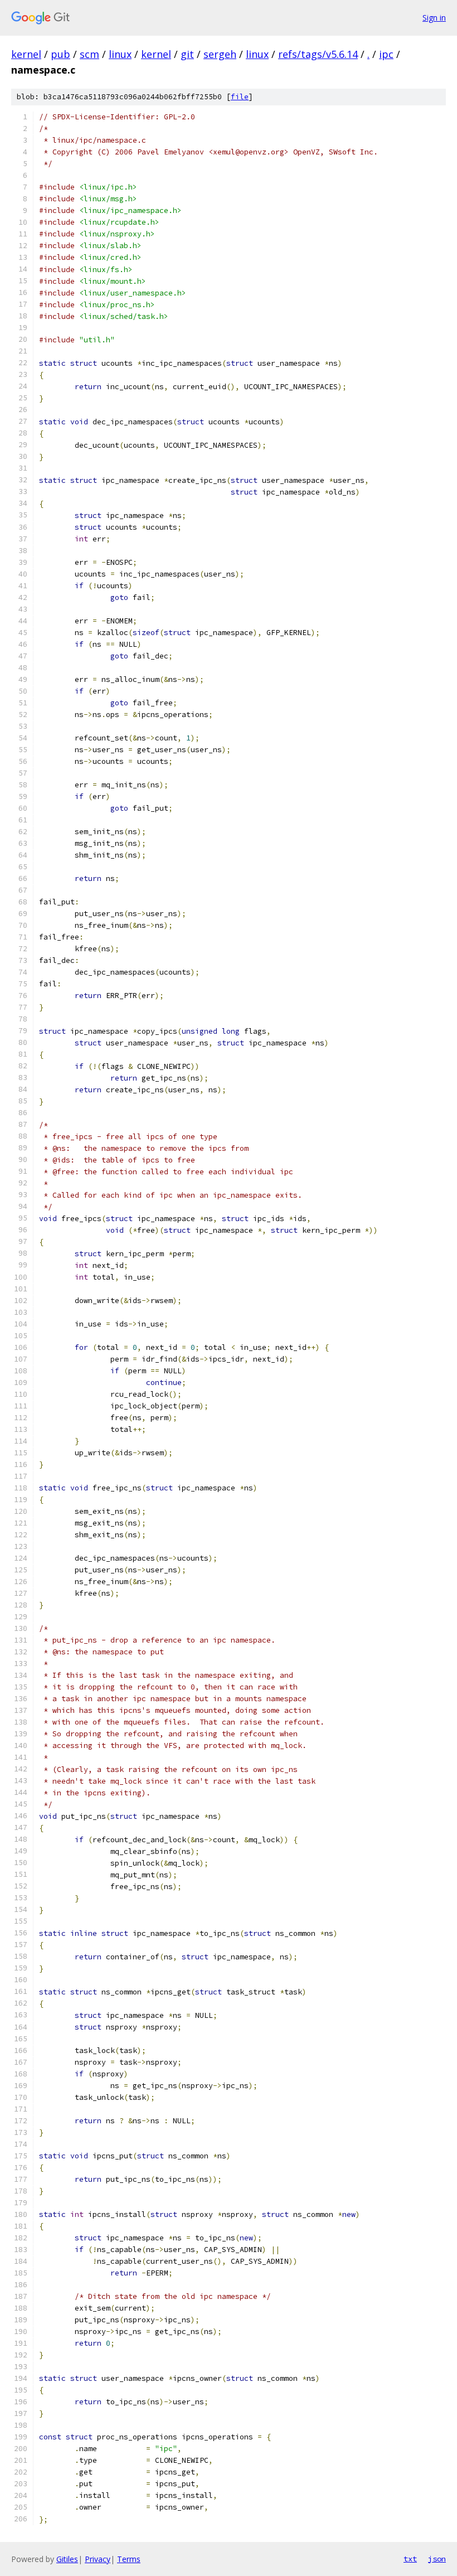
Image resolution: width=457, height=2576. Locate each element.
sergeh (220, 54)
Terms (129, 2559)
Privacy (98, 2559)
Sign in (434, 18)
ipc (386, 54)
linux (120, 54)
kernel (26, 54)
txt (410, 2559)
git (187, 54)
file (240, 97)
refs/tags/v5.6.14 (318, 54)
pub (60, 54)
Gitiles (67, 2559)
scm (89, 54)
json (437, 2559)
